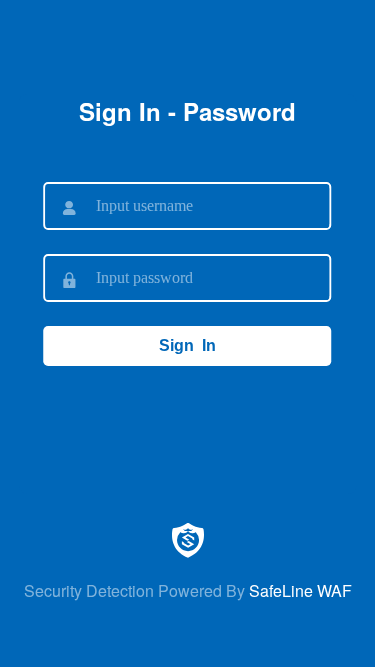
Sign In (188, 345)
